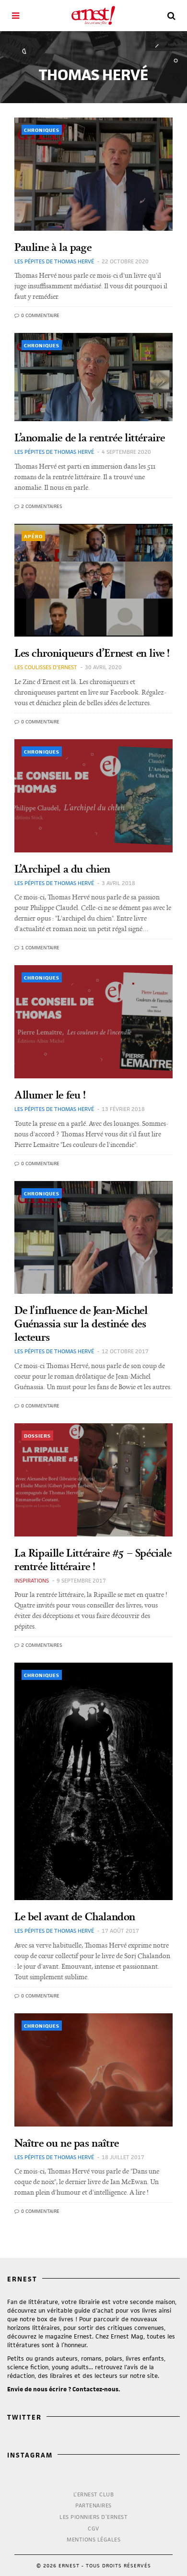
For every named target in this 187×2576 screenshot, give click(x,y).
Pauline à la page (53, 247)
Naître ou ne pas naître (67, 2143)
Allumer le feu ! (50, 1094)
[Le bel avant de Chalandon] (93, 1781)
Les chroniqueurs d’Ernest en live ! (92, 653)
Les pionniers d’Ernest (93, 2517)
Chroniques (42, 130)
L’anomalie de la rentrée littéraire (90, 437)
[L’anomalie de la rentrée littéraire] (93, 377)
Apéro (33, 536)
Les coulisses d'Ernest (46, 667)
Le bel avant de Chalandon (75, 1916)
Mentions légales (93, 2539)
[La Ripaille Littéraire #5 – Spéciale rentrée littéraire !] (93, 1480)
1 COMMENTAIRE (40, 947)
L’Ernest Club (94, 2494)
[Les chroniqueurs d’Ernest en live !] (93, 580)
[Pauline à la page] (93, 174)
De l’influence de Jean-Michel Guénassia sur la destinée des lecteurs (81, 1323)
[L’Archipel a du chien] (93, 796)
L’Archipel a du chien (62, 869)
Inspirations (32, 1580)
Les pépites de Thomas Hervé (54, 261)
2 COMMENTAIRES (41, 506)
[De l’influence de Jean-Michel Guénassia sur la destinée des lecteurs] (93, 1238)
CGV (93, 2528)
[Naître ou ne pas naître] (93, 2070)
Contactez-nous (95, 2389)
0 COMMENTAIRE (40, 315)
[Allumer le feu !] (93, 1022)
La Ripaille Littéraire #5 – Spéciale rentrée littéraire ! (93, 1559)
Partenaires (93, 2505)
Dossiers (37, 1436)
